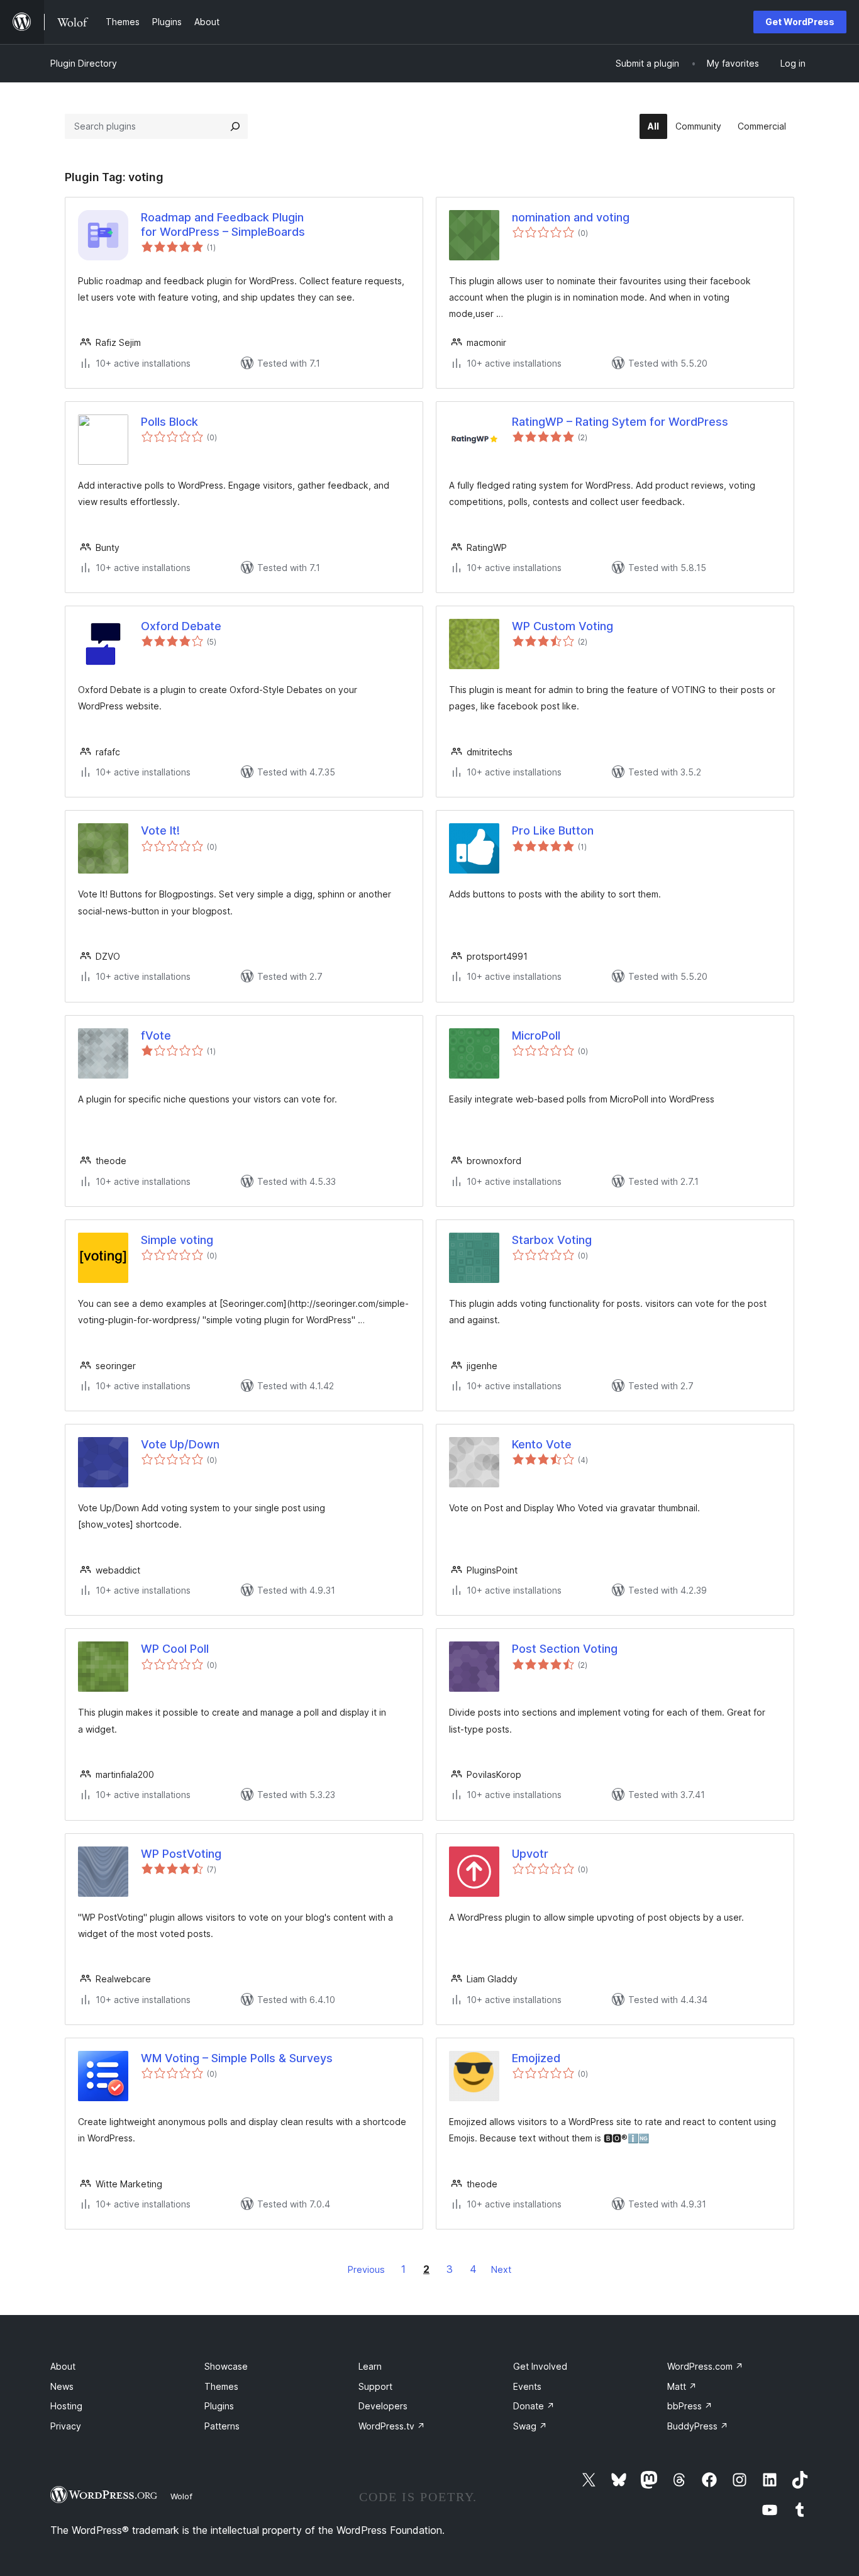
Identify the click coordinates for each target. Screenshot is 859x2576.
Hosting (66, 2406)
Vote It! (160, 830)
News (62, 2386)
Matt (682, 2386)
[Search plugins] (235, 126)
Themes (221, 2386)
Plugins (219, 2406)
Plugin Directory (84, 63)
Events (527, 2386)
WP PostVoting (181, 1854)
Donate (534, 2406)
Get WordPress (800, 22)
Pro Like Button (553, 830)
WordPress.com (705, 2366)
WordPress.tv (392, 2426)
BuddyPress (698, 2426)
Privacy (66, 2426)
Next (501, 2269)
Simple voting (177, 1240)
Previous (366, 2269)
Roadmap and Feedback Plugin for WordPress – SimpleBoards (223, 225)
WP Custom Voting (563, 626)
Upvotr (530, 1854)
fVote (156, 1035)
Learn (370, 2366)
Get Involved (540, 2366)
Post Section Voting (565, 1649)
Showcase (226, 2366)
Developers (383, 2406)
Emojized (536, 2058)
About (63, 2366)
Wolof (181, 2496)
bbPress (690, 2406)
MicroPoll (536, 1035)
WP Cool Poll (175, 1649)
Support (375, 2386)
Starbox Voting (552, 1240)
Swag (530, 2426)
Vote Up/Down (180, 1444)
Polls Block (169, 422)
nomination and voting (571, 217)
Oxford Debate (181, 626)
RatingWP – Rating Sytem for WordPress (620, 422)
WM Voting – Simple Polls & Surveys (237, 2058)
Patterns (222, 2426)
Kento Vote (542, 1444)
